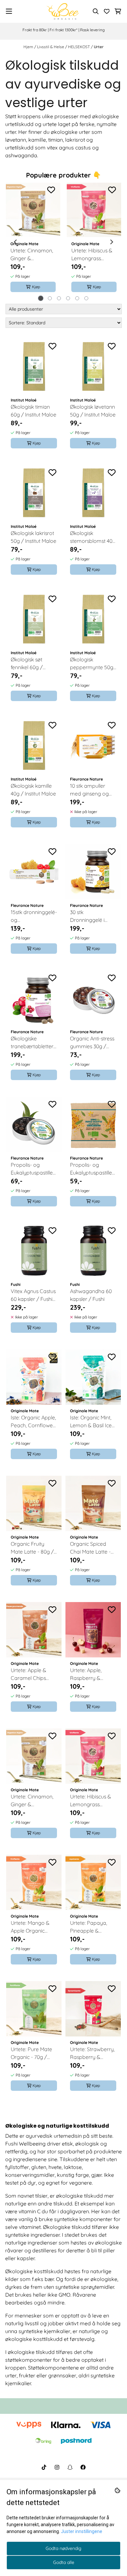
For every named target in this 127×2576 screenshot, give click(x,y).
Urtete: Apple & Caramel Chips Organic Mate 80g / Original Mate (32, 1674)
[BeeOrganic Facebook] (83, 2467)
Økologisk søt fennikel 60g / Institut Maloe (27, 664)
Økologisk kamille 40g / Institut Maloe (33, 790)
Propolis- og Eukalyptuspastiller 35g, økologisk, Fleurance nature (33, 1169)
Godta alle (64, 2562)
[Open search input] (96, 11)
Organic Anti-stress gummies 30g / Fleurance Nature (92, 1043)
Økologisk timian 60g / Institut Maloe (34, 411)
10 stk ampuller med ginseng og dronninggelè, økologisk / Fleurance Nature (91, 790)
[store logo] (63, 11)
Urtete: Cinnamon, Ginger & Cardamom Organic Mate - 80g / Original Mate (32, 255)
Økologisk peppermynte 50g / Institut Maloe (92, 664)
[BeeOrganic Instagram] (57, 2467)
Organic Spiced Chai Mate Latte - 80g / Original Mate (93, 1548)
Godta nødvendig (63, 2548)
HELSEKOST (79, 47)
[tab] (41, 298)
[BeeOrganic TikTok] (44, 2467)
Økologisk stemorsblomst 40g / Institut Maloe (93, 537)
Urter (99, 47)
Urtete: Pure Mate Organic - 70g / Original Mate (31, 2053)
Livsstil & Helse (51, 47)
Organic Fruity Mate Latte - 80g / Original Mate (32, 1548)
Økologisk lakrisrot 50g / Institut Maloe (34, 537)
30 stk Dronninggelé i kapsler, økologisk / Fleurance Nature (93, 916)
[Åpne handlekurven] (118, 11)
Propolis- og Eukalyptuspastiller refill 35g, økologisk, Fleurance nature (93, 1169)
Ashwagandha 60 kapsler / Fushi (91, 1295)
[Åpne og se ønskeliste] (107, 11)
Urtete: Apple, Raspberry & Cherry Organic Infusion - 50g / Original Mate (88, 1674)
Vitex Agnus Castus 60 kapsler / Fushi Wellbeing (33, 1295)
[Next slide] (111, 242)
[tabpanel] (33, 242)
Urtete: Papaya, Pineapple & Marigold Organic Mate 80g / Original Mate (93, 1927)
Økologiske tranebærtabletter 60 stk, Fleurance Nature (32, 1043)
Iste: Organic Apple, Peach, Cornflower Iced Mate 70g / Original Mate (33, 1422)
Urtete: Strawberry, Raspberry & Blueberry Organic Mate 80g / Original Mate (93, 2053)
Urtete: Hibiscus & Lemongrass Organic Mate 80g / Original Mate (93, 255)
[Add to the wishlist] (51, 190)
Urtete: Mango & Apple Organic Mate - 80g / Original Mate (30, 1927)
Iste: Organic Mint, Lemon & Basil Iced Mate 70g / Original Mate (93, 1422)
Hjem (29, 47)
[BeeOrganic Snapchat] (70, 2467)
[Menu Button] (9, 11)
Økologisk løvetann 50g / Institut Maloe (93, 411)
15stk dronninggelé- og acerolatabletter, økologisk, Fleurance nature (34, 916)
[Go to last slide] (16, 242)
